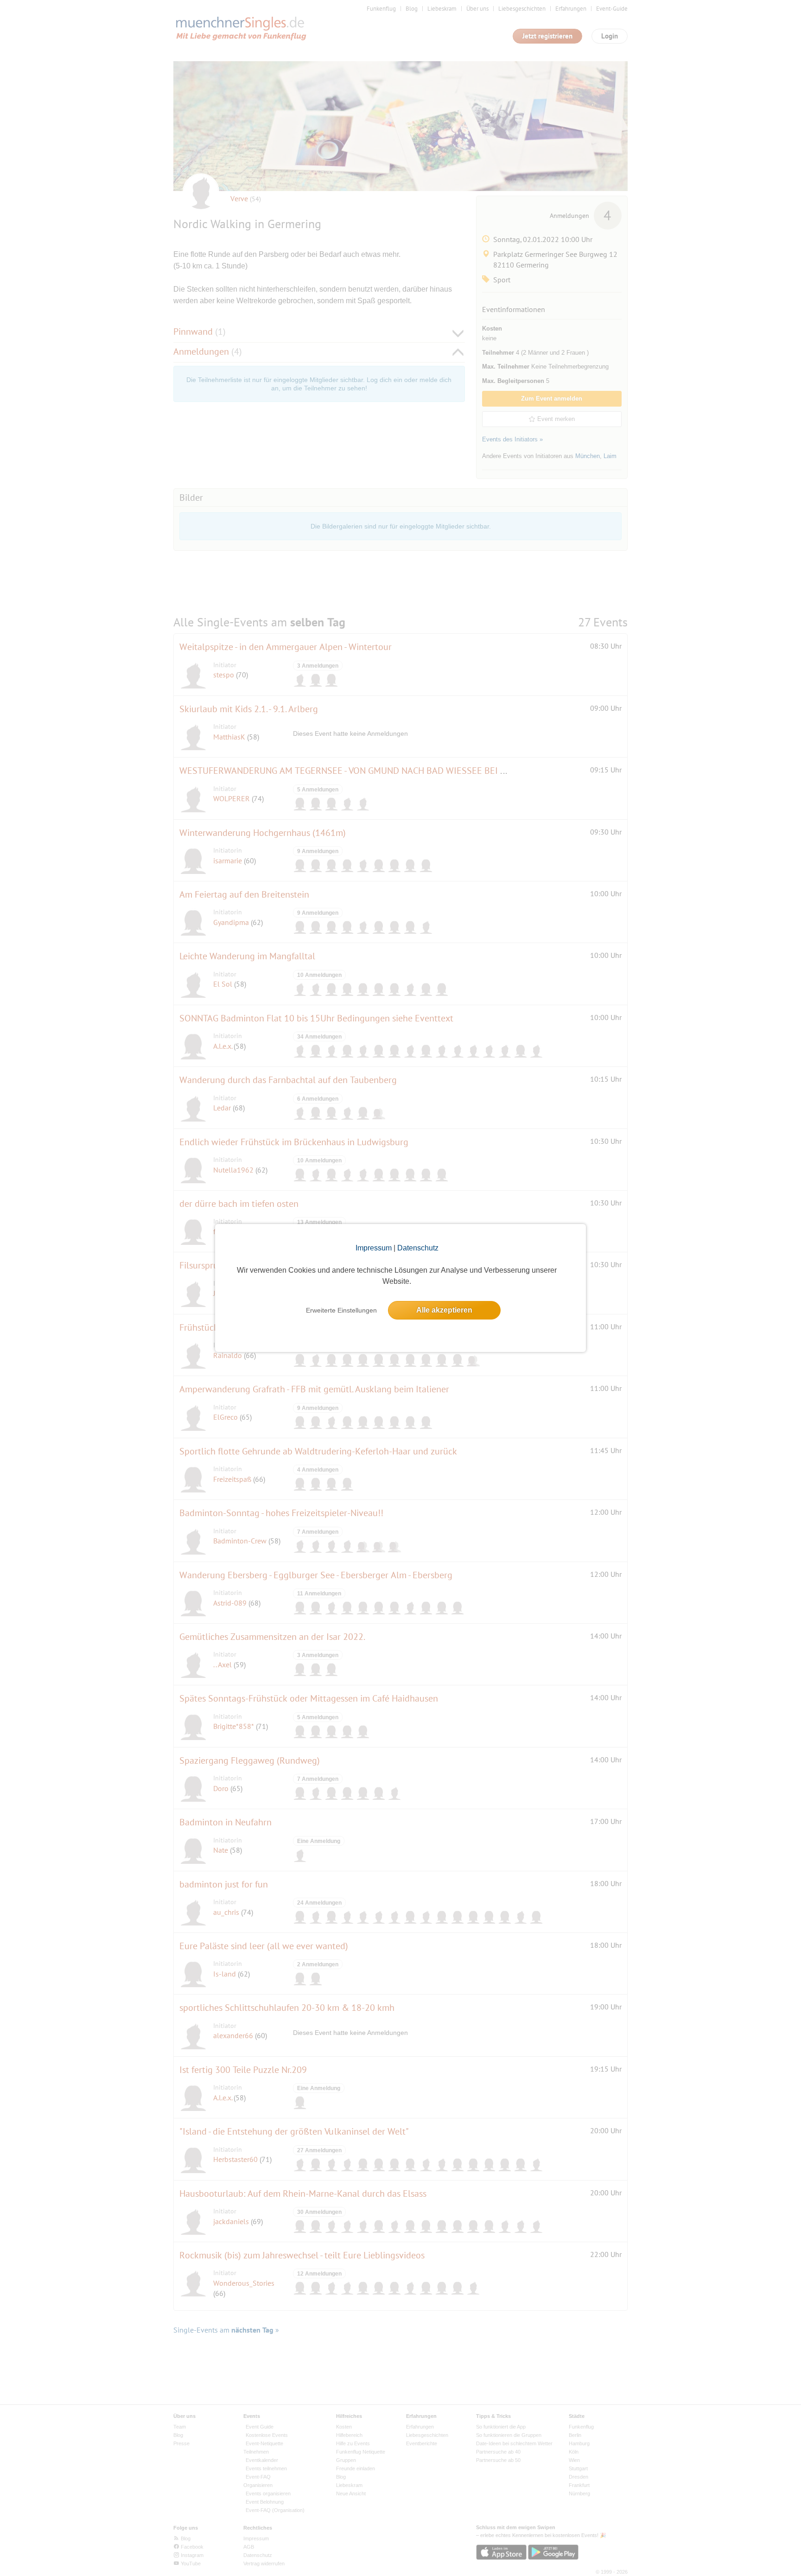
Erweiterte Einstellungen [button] (341, 1310)
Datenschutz (418, 1248)
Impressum (374, 1248)
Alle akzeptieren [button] (444, 1310)
